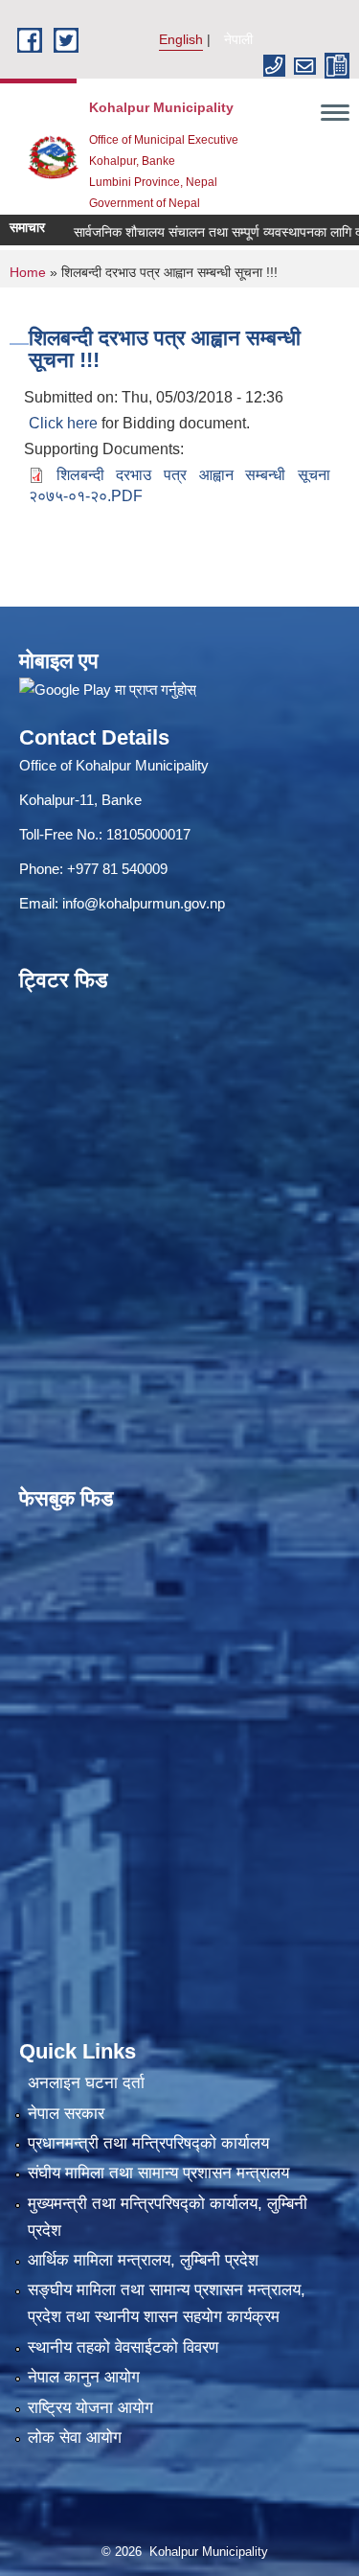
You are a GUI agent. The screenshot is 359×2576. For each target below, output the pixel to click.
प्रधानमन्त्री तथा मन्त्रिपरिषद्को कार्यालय (148, 2143)
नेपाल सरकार (66, 2114)
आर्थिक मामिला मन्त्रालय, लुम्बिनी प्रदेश (143, 2260)
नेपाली (238, 39)
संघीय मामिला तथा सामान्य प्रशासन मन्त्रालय (158, 2173)
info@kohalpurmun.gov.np (144, 903)
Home (28, 272)
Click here (63, 423)
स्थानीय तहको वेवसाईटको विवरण (123, 2347)
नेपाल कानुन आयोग (84, 2377)
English (181, 39)
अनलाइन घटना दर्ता (86, 2083)
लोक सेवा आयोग (75, 2438)
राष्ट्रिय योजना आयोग (90, 2408)
